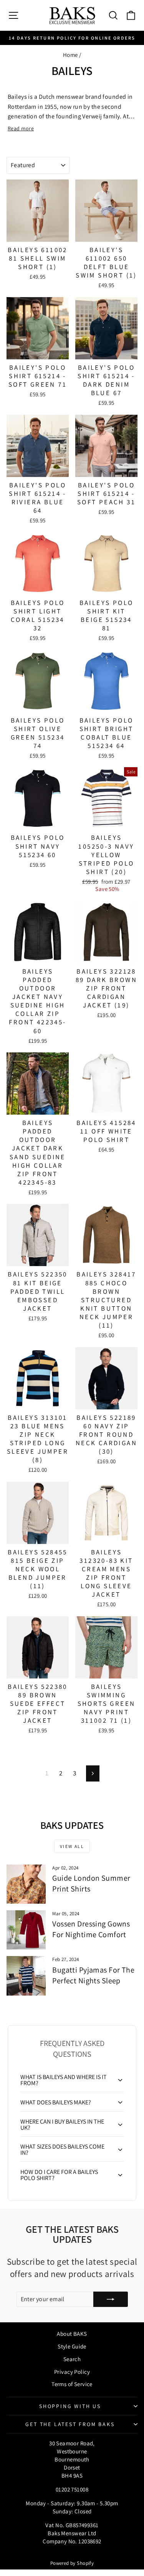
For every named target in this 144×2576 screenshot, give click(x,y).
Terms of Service (72, 2384)
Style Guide (72, 2346)
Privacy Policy (72, 2372)
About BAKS (72, 2334)
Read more (21, 128)
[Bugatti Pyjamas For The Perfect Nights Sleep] (26, 1976)
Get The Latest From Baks (70, 2424)
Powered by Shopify (72, 2563)
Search (72, 2359)
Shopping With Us (70, 2406)
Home (70, 55)
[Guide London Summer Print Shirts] (26, 1884)
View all (72, 1846)
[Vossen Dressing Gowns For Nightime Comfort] (26, 1930)
